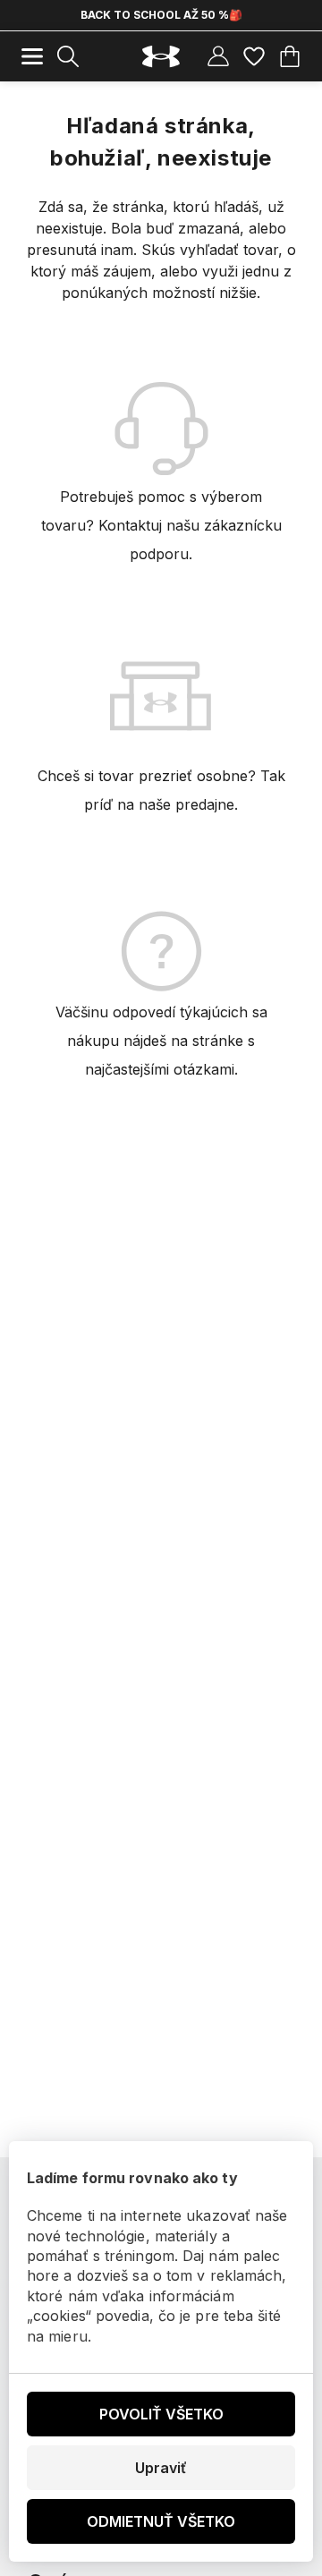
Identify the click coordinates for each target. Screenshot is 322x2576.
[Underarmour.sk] (161, 57)
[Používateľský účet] (218, 56)
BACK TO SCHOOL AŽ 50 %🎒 (161, 15)
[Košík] (290, 56)
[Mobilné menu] (32, 56)
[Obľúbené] (254, 56)
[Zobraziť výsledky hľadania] (68, 56)
